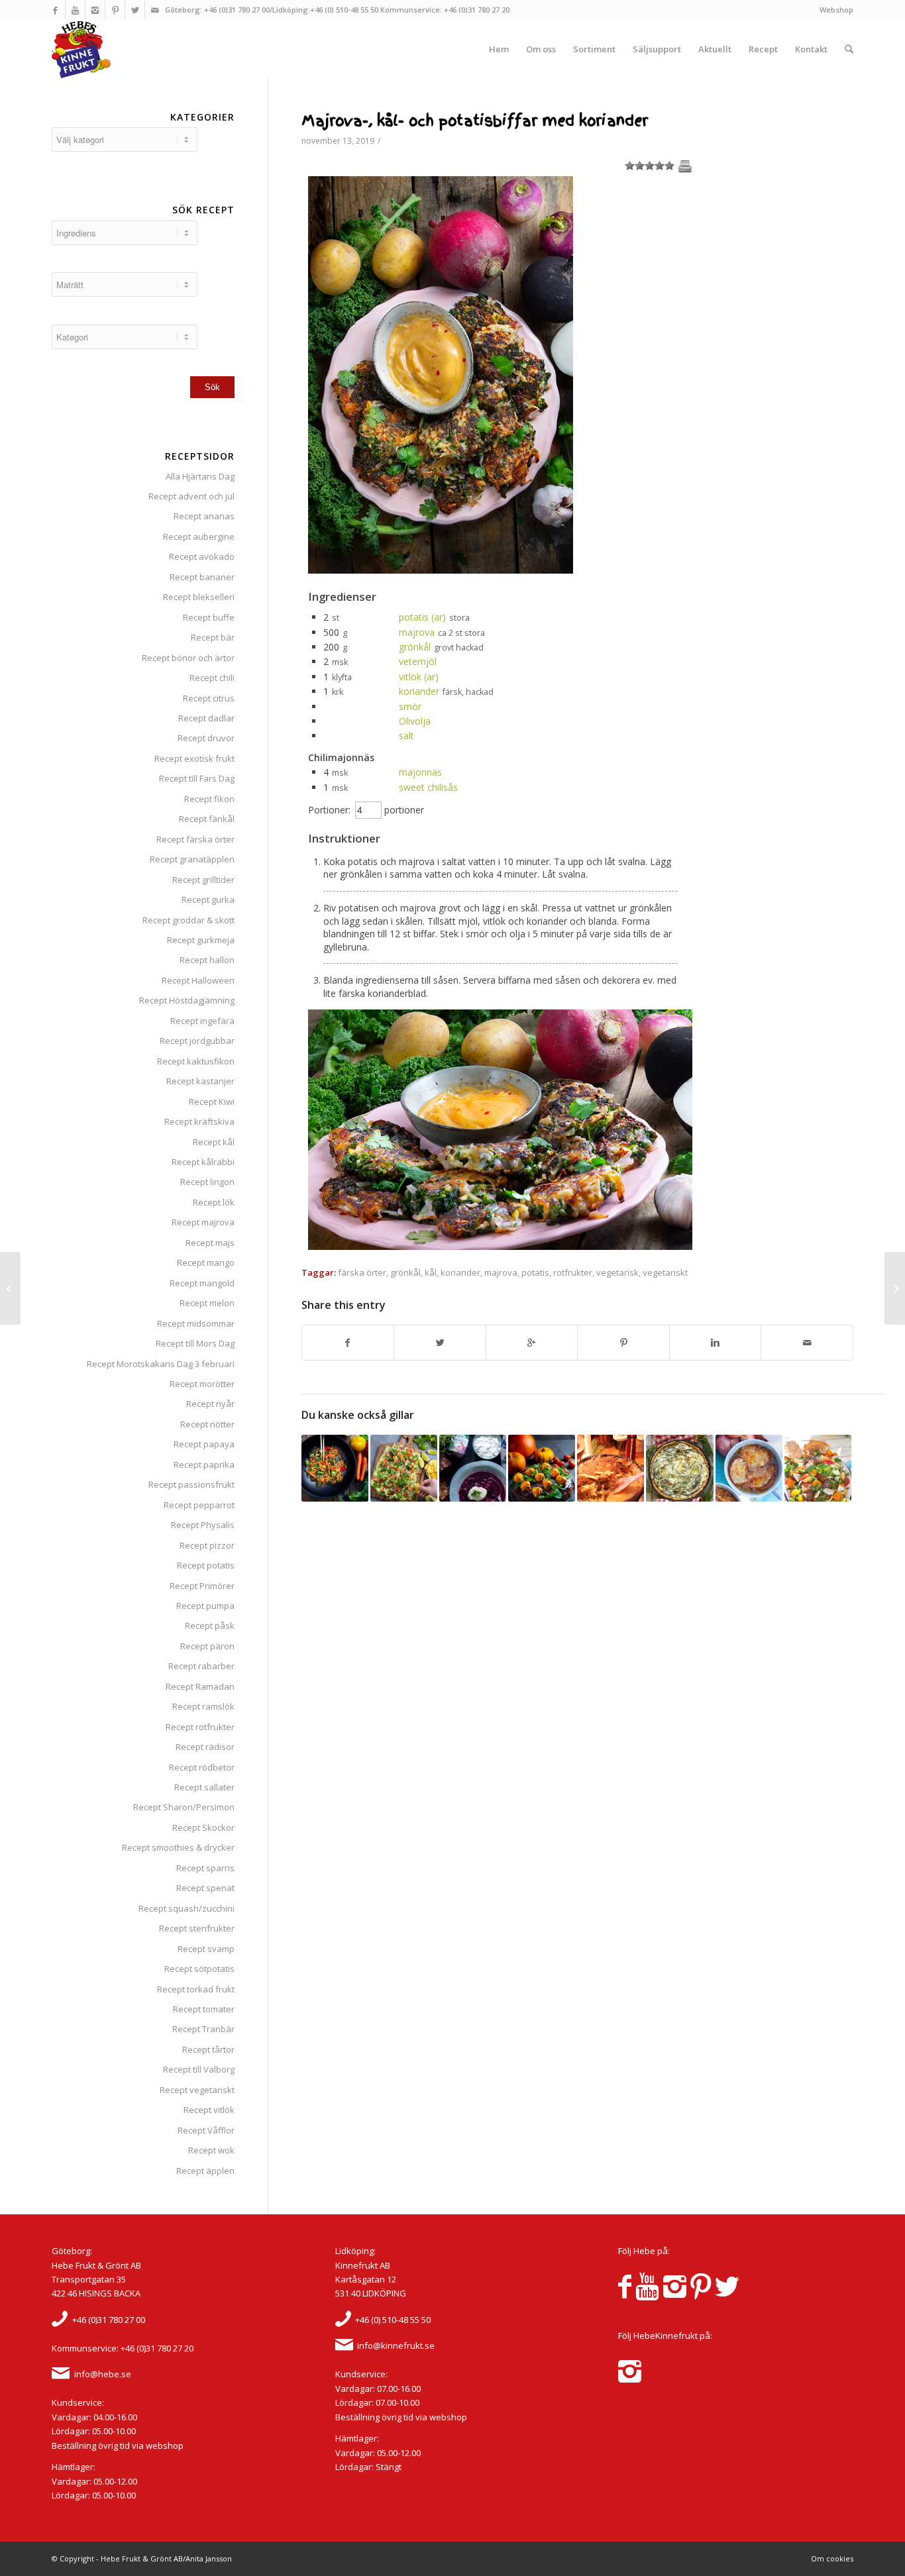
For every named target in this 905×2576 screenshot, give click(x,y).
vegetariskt (665, 1272)
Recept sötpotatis (199, 1969)
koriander (419, 691)
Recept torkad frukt (196, 1989)
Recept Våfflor (206, 2130)
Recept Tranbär (203, 2029)
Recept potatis (206, 1565)
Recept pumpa (205, 1606)
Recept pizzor (207, 1545)
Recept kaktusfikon (196, 1061)
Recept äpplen (205, 2171)
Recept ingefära (202, 1021)
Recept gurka (208, 900)
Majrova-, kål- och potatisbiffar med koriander (475, 121)
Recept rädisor (205, 1747)
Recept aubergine (199, 537)
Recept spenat (205, 1888)
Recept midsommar (196, 1323)
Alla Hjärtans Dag (200, 476)
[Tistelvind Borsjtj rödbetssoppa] (473, 1468)
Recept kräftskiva (199, 1121)
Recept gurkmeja (201, 940)
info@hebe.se (103, 2374)
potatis (535, 1272)
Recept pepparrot (199, 1505)
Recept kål (214, 1142)
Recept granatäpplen (192, 859)
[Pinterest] (115, 10)
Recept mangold (202, 1283)
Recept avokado (202, 556)
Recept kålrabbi (203, 1162)
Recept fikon (209, 799)
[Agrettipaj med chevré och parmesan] (679, 1468)
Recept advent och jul (191, 496)
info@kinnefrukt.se (396, 2345)
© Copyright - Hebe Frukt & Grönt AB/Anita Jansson (142, 2558)
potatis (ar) (422, 617)
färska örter (362, 1272)
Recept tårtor (208, 2049)
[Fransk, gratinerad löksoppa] (749, 1468)
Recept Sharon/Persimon (184, 1807)
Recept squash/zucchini (186, 1908)
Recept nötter (207, 1424)
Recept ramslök (203, 1706)
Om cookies (832, 2558)
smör (410, 706)
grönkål (415, 647)
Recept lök (214, 1202)
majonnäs (420, 772)
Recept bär (213, 637)
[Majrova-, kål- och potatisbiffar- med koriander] (441, 570)
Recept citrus (209, 698)
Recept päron (207, 1646)
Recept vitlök (209, 2110)
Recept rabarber (201, 1666)
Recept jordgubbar (197, 1041)
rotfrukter (573, 1272)
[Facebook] (55, 10)
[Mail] (155, 10)
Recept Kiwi (212, 1102)
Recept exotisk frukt (194, 758)
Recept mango (206, 1262)
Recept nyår (210, 1404)
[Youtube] (75, 10)
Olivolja (415, 721)
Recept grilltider (203, 880)
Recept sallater (204, 1787)
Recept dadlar (206, 718)
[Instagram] (95, 10)
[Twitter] (135, 10)
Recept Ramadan (200, 1686)
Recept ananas (204, 516)
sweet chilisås (428, 787)
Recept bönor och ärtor (188, 658)
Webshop (836, 10)
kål (431, 1272)
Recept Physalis (203, 1525)
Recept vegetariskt (197, 2090)
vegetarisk (617, 1272)
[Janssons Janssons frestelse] (611, 1468)
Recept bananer (202, 577)
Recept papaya (204, 1444)
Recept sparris (205, 1868)
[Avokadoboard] (404, 1468)
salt (406, 736)
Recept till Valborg (199, 2069)
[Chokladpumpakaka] (542, 1468)
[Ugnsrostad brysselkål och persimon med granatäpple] (10, 1288)
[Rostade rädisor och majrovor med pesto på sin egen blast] (895, 1288)
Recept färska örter (195, 839)
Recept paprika (204, 1465)
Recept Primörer (202, 1586)
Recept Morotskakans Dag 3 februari (161, 1364)
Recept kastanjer (200, 1081)
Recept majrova (203, 1222)
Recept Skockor (203, 1828)
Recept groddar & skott (188, 920)
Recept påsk (210, 1625)
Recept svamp (206, 1949)
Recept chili (212, 678)
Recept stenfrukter (197, 1928)
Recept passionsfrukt (191, 1484)
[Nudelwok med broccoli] (335, 1468)
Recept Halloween (198, 980)
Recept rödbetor (202, 1767)
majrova (417, 632)
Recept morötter (202, 1384)
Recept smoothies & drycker (178, 1847)
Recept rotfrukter (200, 1727)
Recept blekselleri (199, 597)
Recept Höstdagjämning (187, 1000)
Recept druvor (206, 738)
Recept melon (207, 1303)
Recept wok (211, 2150)
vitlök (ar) (419, 677)
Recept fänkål (207, 819)
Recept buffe (209, 617)
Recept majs (210, 1243)
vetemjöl (418, 661)
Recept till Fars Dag (197, 778)
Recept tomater (204, 2009)
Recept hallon (207, 960)
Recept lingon (207, 1182)
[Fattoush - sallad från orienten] (818, 1468)
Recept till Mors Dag (195, 1343)
